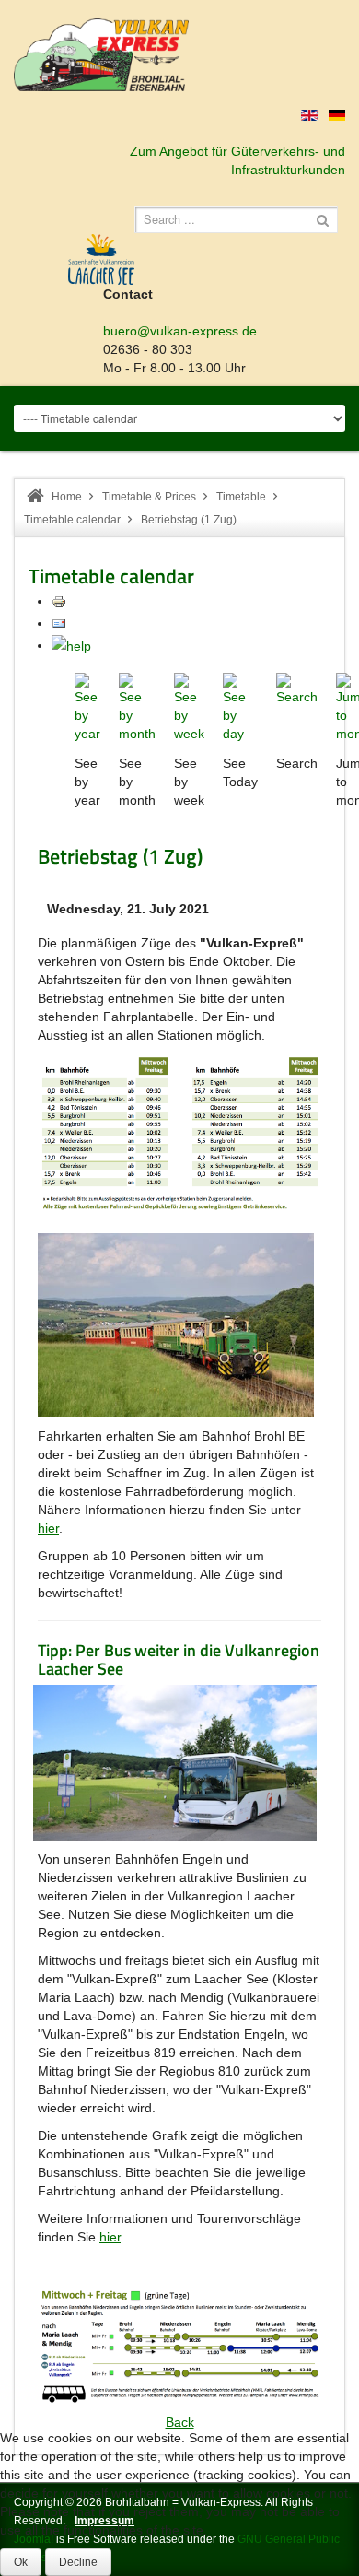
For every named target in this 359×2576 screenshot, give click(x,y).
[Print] (59, 601)
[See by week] (189, 707)
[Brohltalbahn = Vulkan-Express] (101, 55)
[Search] (297, 688)
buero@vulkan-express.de (180, 331)
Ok (21, 2562)
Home (67, 497)
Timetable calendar (72, 520)
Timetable (241, 497)
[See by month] (137, 707)
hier (48, 1528)
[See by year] (87, 707)
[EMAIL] (59, 623)
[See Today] (240, 707)
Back (180, 2422)
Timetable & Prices (149, 497)
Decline (78, 2562)
